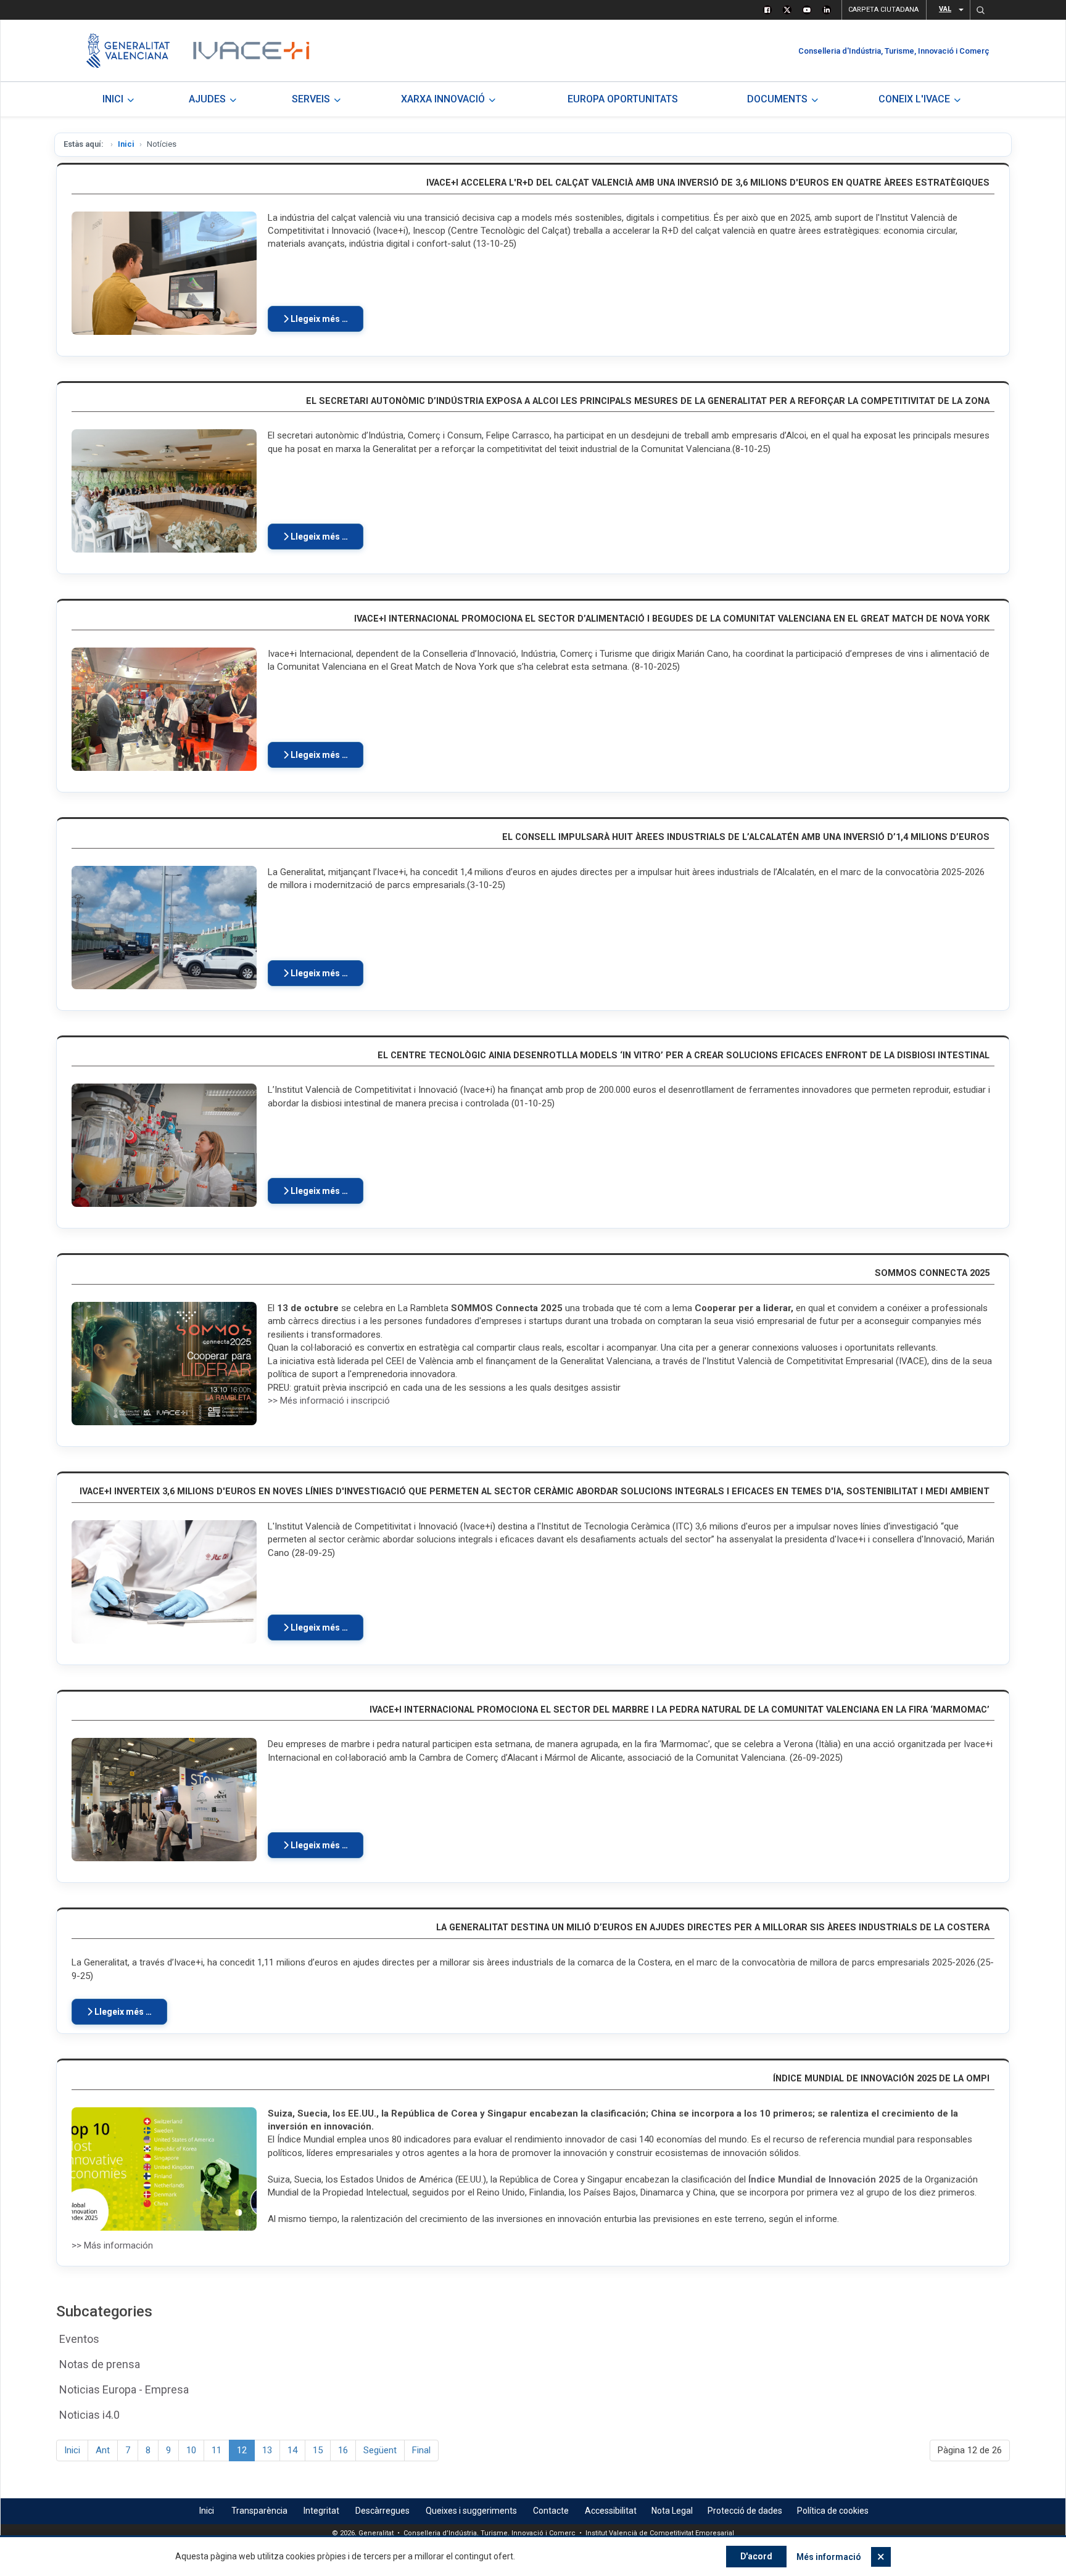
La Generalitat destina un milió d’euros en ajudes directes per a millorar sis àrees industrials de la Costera (713, 1928)
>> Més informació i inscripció (329, 1401)
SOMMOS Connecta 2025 (932, 1273)
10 (191, 2450)
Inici (126, 144)
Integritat (321, 2511)
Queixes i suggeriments (471, 2511)
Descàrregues (382, 2511)
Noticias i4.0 (89, 2415)
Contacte (551, 2511)
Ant (103, 2450)
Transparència (259, 2511)
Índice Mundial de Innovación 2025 (824, 2179)
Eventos (79, 2339)
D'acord (756, 2556)
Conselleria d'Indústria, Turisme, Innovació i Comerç (894, 51)
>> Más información (112, 2245)
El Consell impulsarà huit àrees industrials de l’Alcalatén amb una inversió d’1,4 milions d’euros (746, 837)
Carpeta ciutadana (883, 10)
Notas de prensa (100, 2364)
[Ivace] (250, 51)
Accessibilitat (611, 2511)
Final (421, 2450)
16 (343, 2450)
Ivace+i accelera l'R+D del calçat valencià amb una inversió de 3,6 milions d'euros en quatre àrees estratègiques (708, 183)
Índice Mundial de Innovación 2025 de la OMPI (881, 2079)
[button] (980, 10)
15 (318, 2450)
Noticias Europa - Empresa (124, 2389)
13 (267, 2450)
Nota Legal (672, 2511)
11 (217, 2450)
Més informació (829, 2557)
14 (292, 2450)
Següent (380, 2450)
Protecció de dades (745, 2511)
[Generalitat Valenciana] (128, 51)
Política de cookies (833, 2511)
